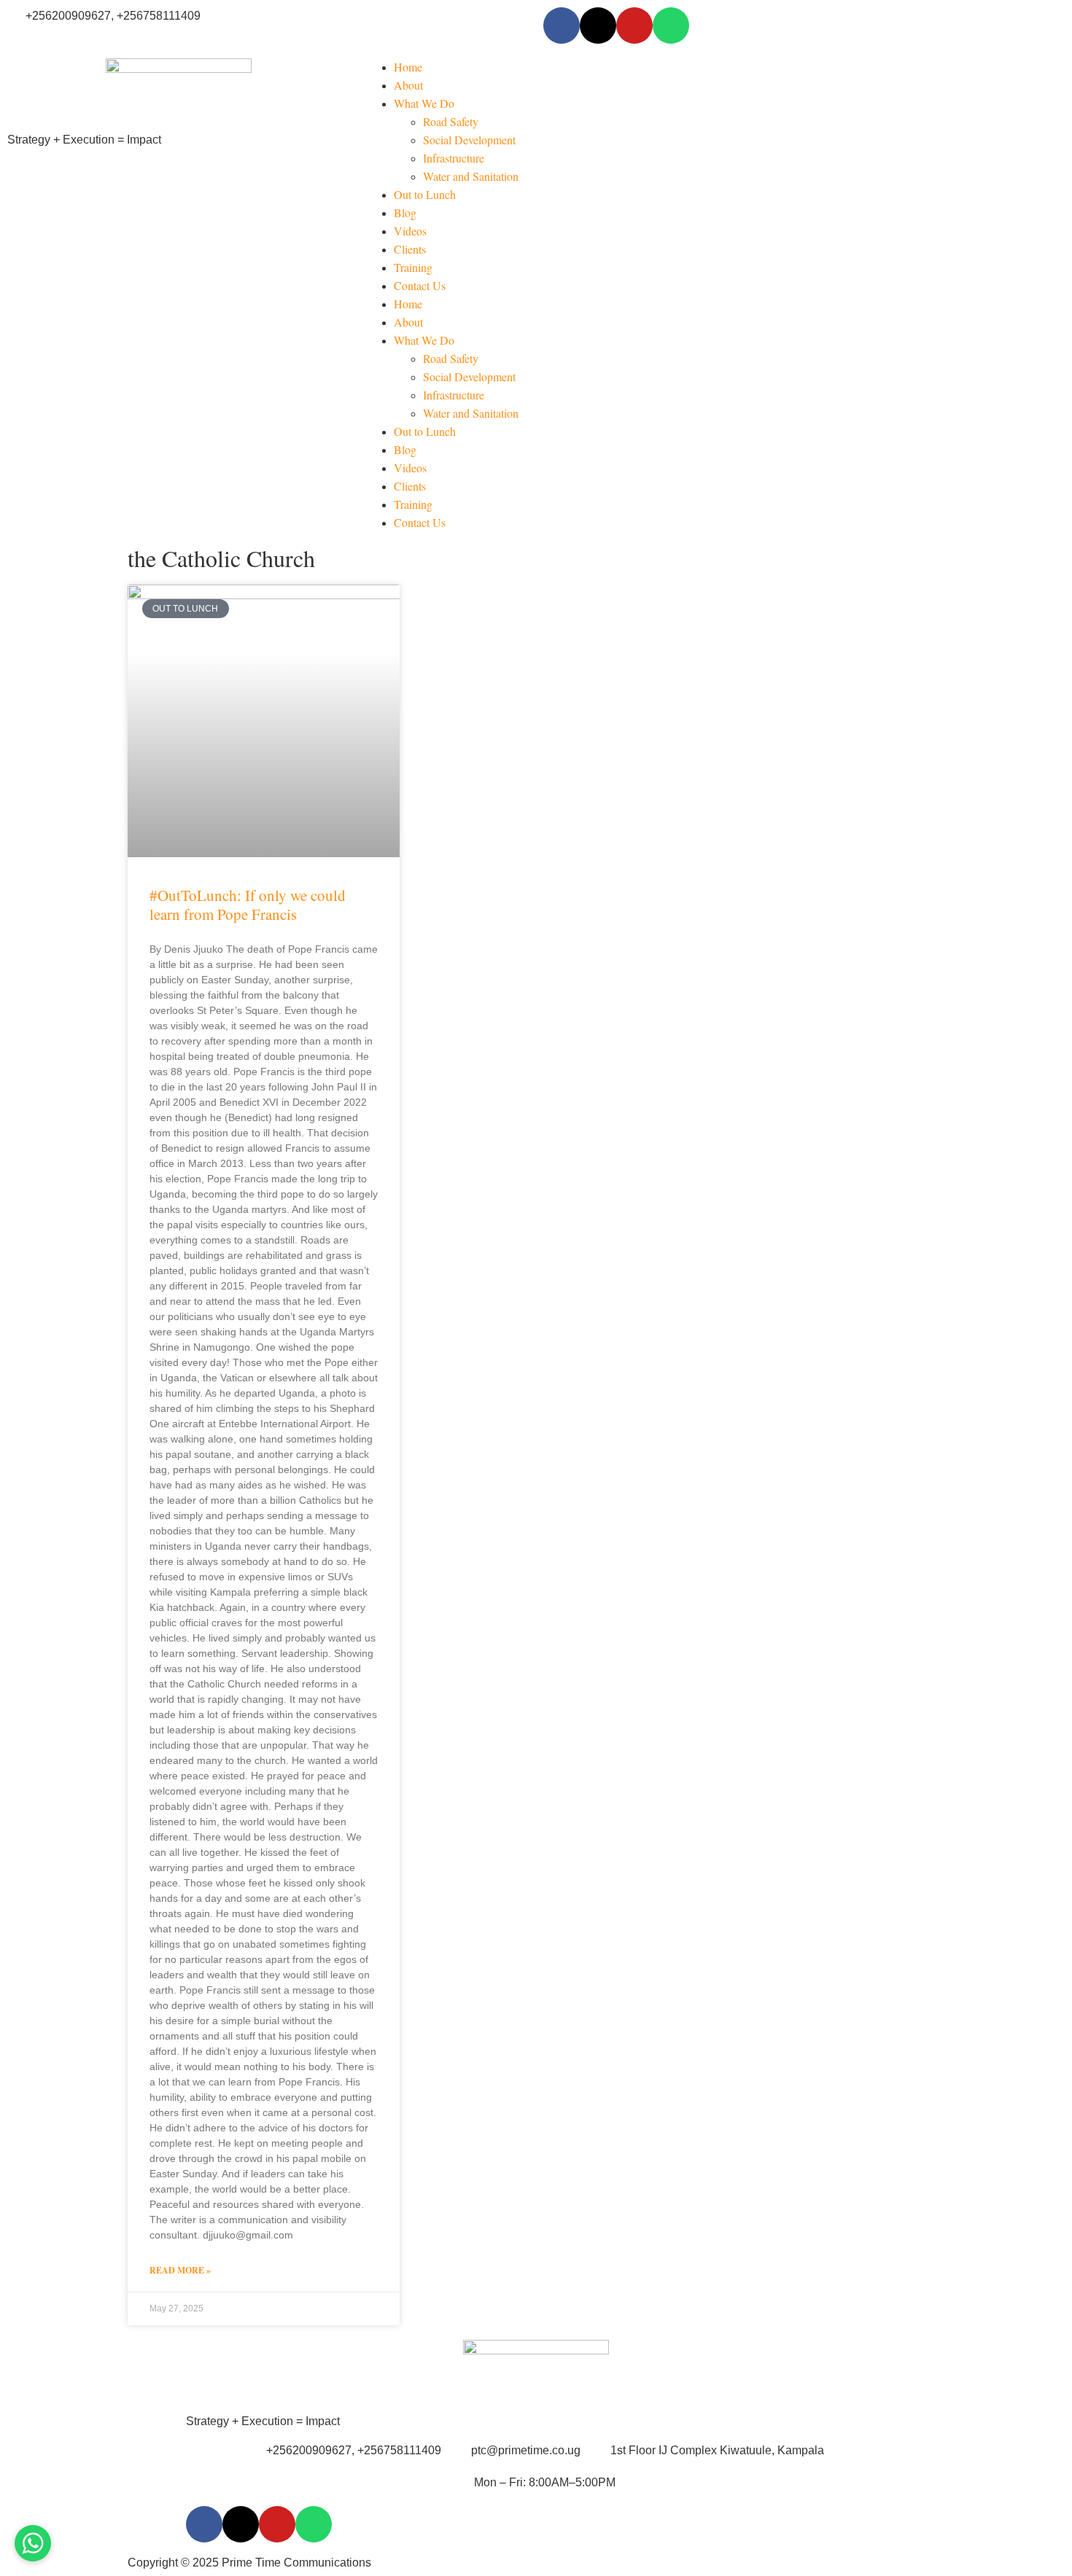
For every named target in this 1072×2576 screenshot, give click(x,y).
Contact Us (420, 285)
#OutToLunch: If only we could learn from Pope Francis (248, 904)
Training (413, 267)
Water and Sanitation (471, 176)
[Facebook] (562, 26)
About (408, 85)
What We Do (424, 103)
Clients (410, 249)
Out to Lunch (425, 194)
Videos (410, 231)
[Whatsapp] (671, 26)
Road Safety (451, 121)
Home (408, 67)
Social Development (469, 140)
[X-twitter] (598, 26)
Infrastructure (454, 158)
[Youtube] (634, 26)
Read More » (180, 2270)
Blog (405, 212)
